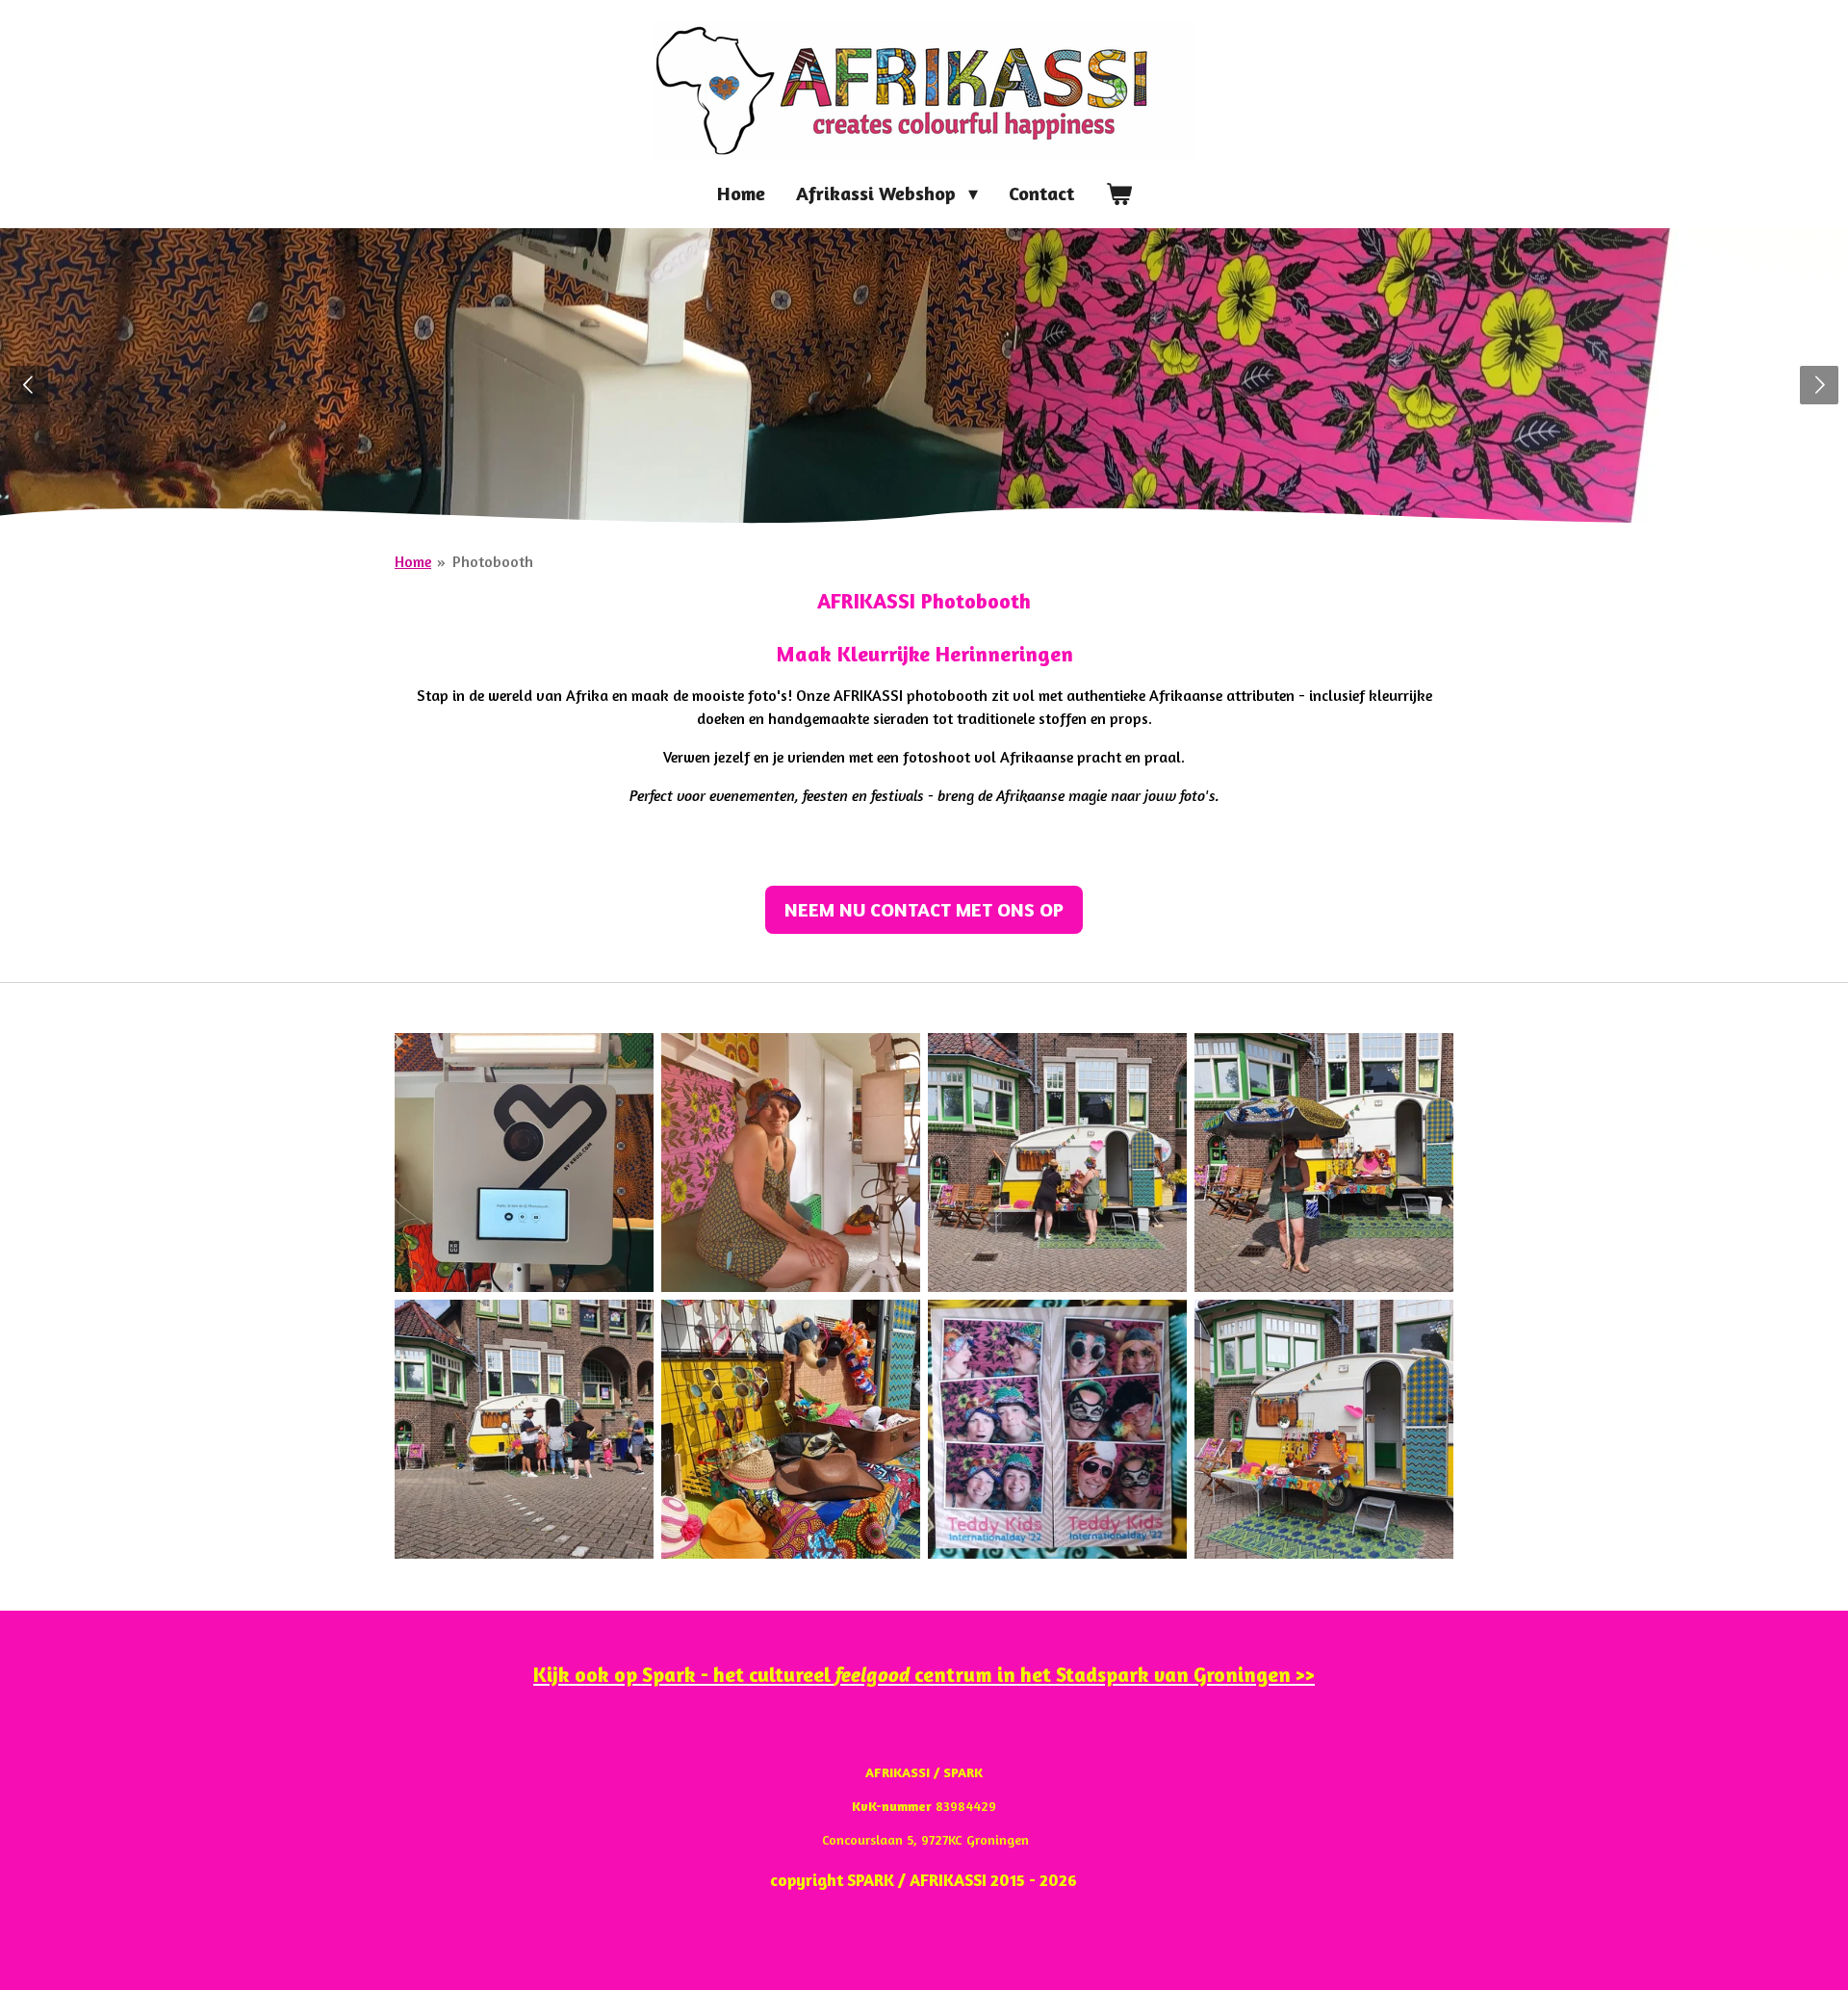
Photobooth (493, 561)
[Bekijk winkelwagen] (1118, 194)
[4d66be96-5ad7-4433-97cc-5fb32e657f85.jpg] (791, 1163)
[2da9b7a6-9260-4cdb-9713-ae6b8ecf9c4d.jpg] (524, 1163)
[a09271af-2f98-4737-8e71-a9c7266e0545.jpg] (1324, 1429)
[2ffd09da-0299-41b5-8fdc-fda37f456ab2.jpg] (1057, 1163)
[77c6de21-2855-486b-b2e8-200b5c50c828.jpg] (524, 1429)
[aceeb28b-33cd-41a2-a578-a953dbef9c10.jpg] (1057, 1429)
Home (413, 561)
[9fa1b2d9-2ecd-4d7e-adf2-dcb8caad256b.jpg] (1324, 1163)
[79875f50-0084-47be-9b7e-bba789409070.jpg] (791, 1429)
